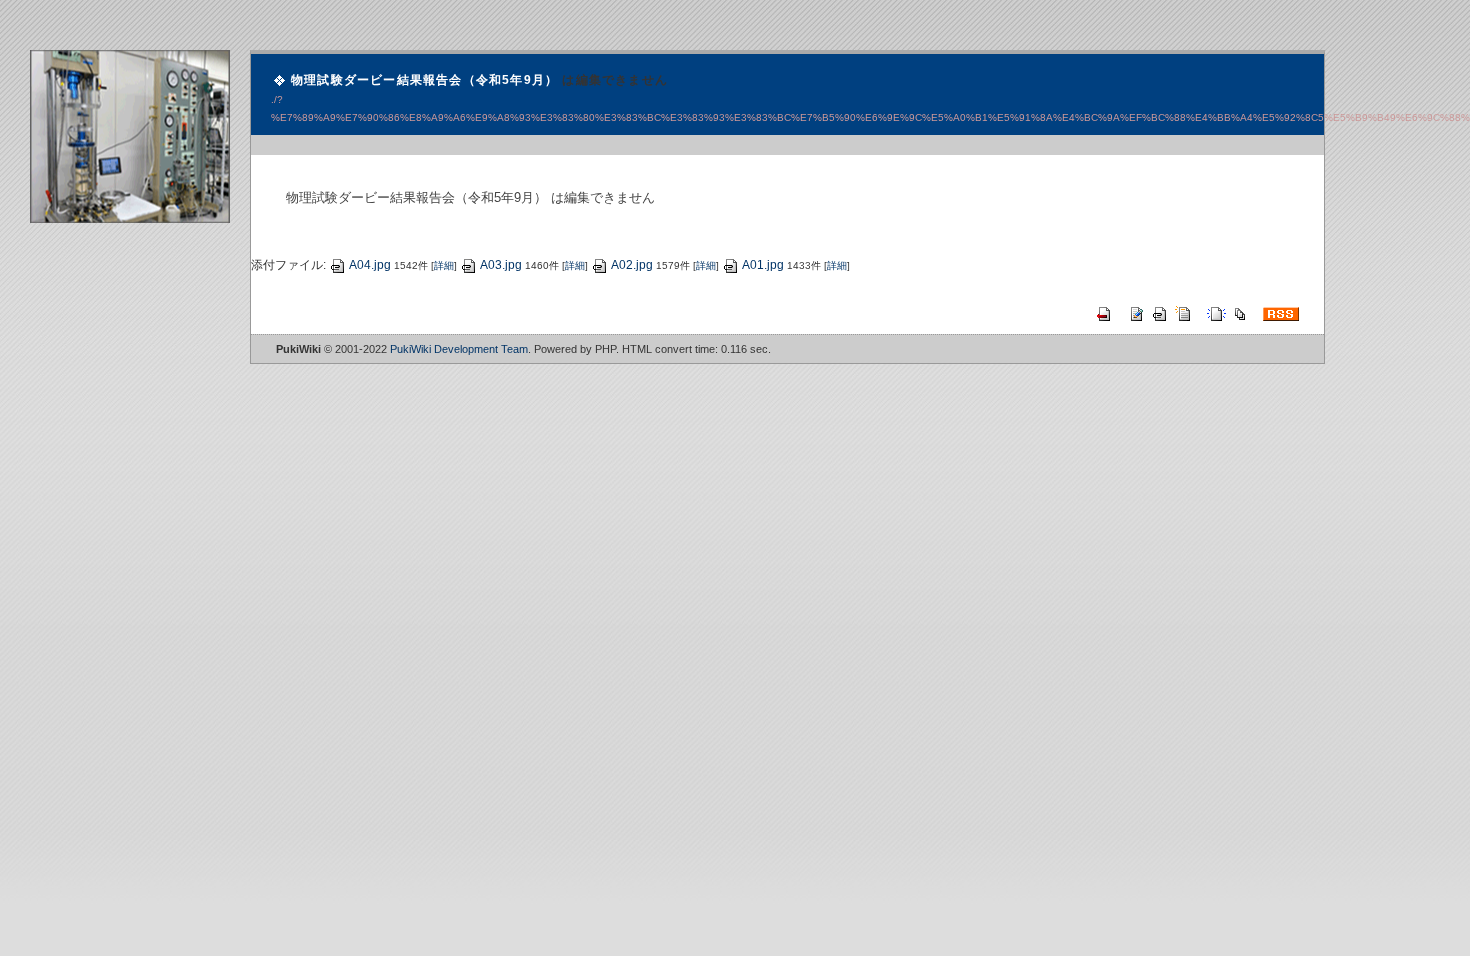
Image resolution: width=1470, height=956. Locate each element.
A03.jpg (501, 265)
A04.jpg (370, 265)
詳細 (444, 265)
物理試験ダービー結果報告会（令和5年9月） (424, 80)
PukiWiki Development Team (459, 349)
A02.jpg (632, 265)
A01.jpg (763, 265)
